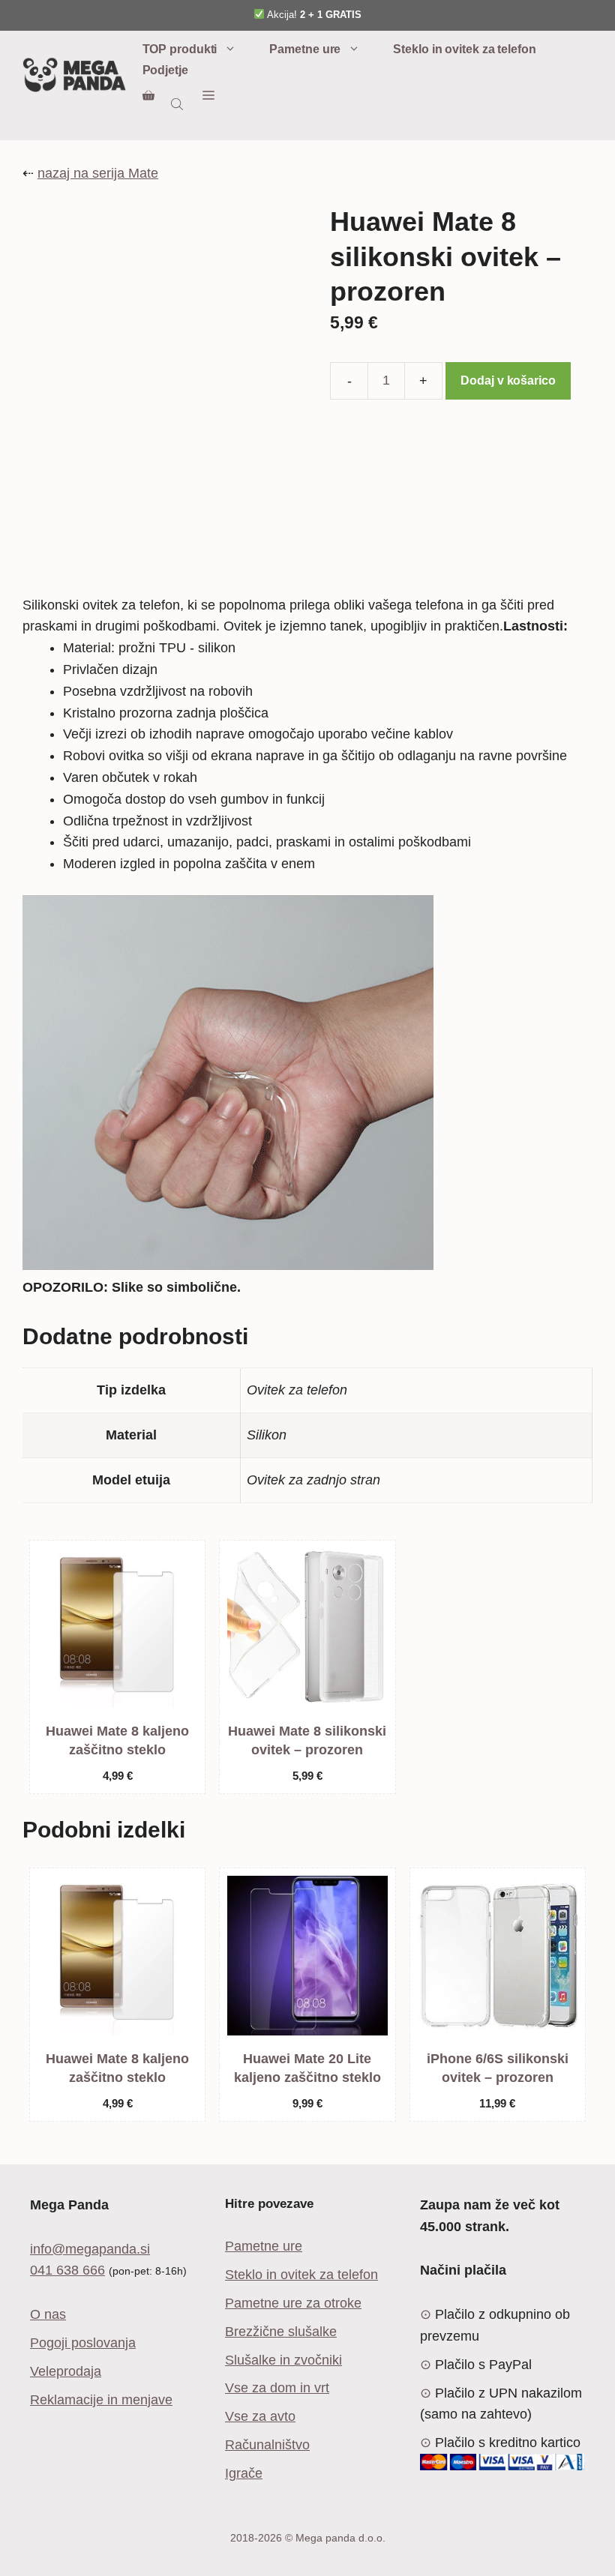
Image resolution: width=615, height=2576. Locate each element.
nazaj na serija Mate (98, 173)
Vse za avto (260, 2416)
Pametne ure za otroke (293, 2303)
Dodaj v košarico (508, 380)
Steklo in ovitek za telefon (464, 49)
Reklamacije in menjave (101, 2400)
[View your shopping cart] (148, 96)
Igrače (244, 2473)
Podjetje (165, 70)
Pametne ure (305, 49)
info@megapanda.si (90, 2249)
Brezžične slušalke (281, 2332)
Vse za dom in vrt (277, 2388)
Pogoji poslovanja (83, 2343)
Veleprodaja (66, 2371)
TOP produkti (180, 49)
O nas (48, 2314)
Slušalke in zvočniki (283, 2360)
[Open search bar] (178, 104)
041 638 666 (67, 2270)
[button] (208, 96)
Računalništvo (267, 2445)
